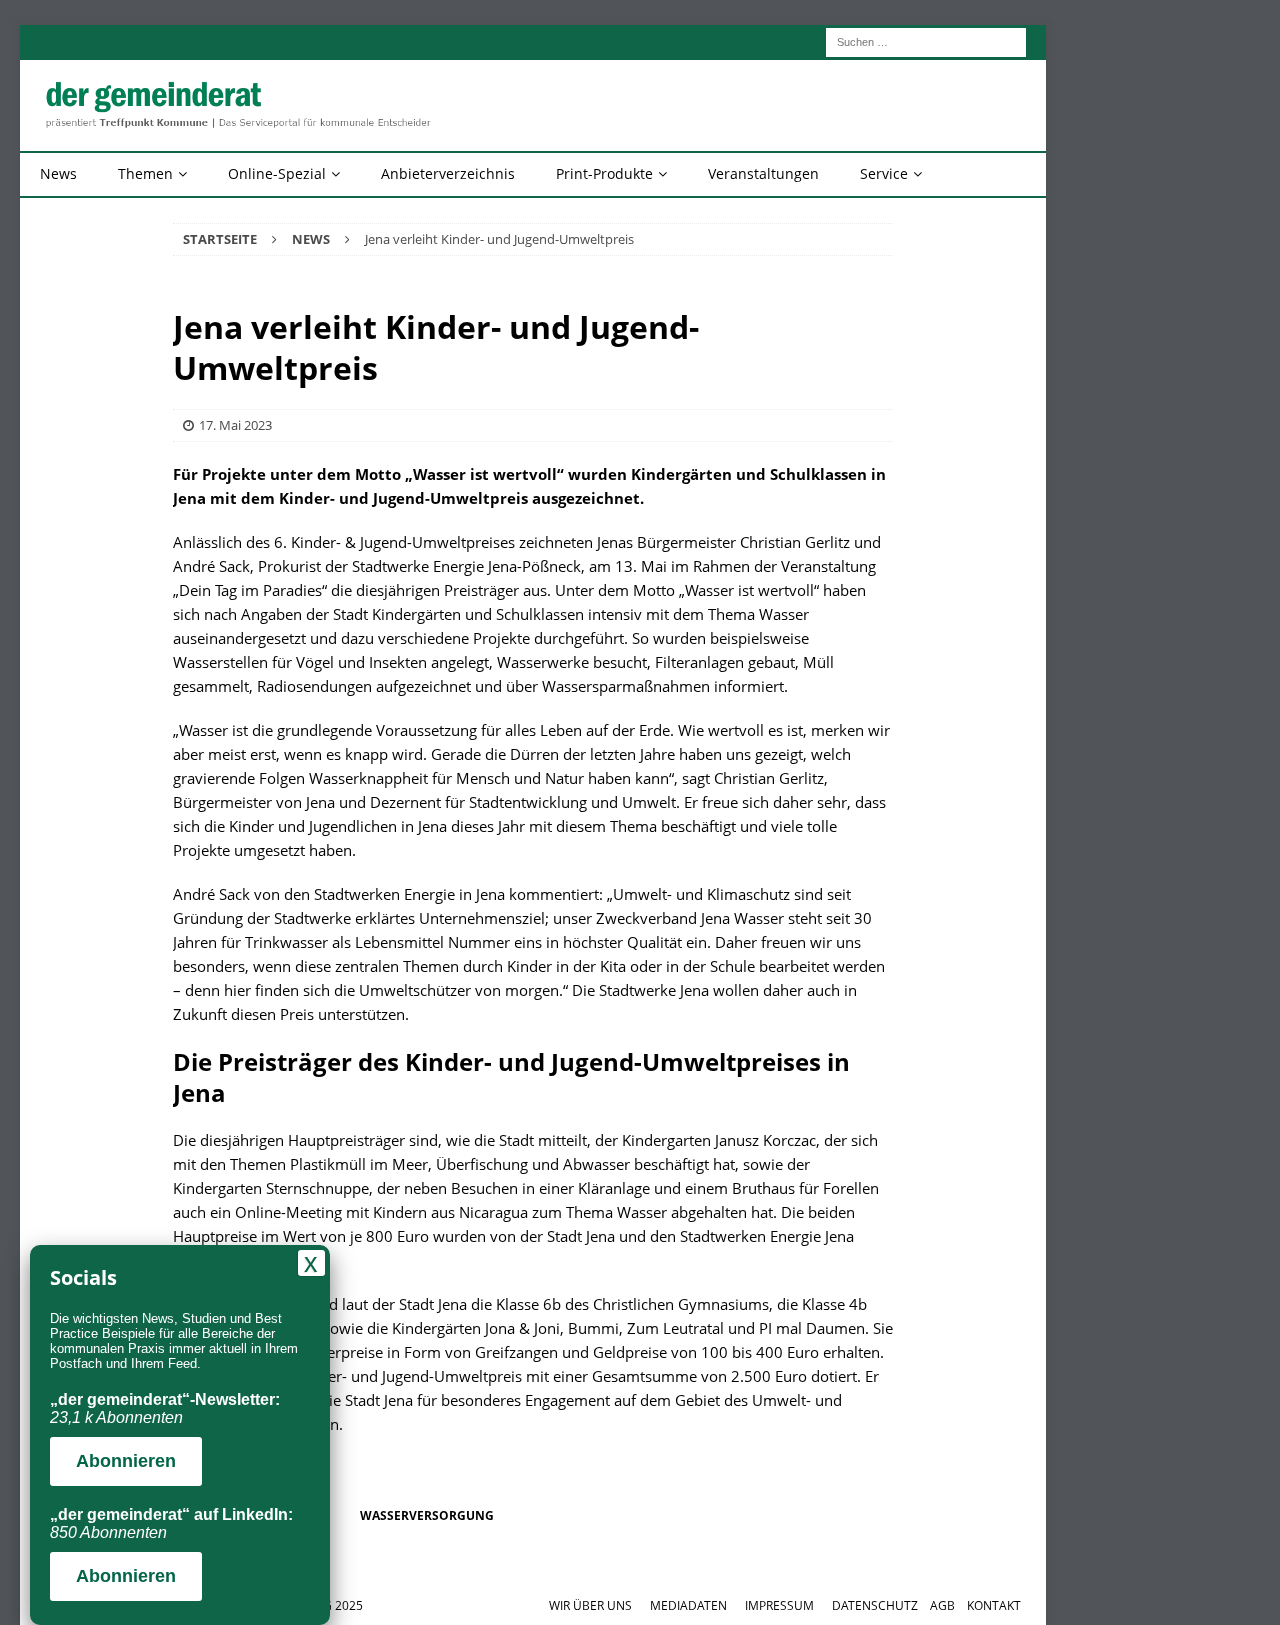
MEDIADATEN (688, 1605)
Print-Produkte (604, 173)
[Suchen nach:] (926, 40)
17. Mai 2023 (235, 425)
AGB (942, 1605)
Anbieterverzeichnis (448, 173)
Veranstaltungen (763, 173)
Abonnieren (126, 1461)
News (58, 173)
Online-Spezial (277, 173)
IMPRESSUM (779, 1605)
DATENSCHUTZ (875, 1605)
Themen (145, 173)
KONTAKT (994, 1605)
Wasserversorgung (427, 1515)
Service (884, 173)
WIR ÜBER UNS (590, 1605)
